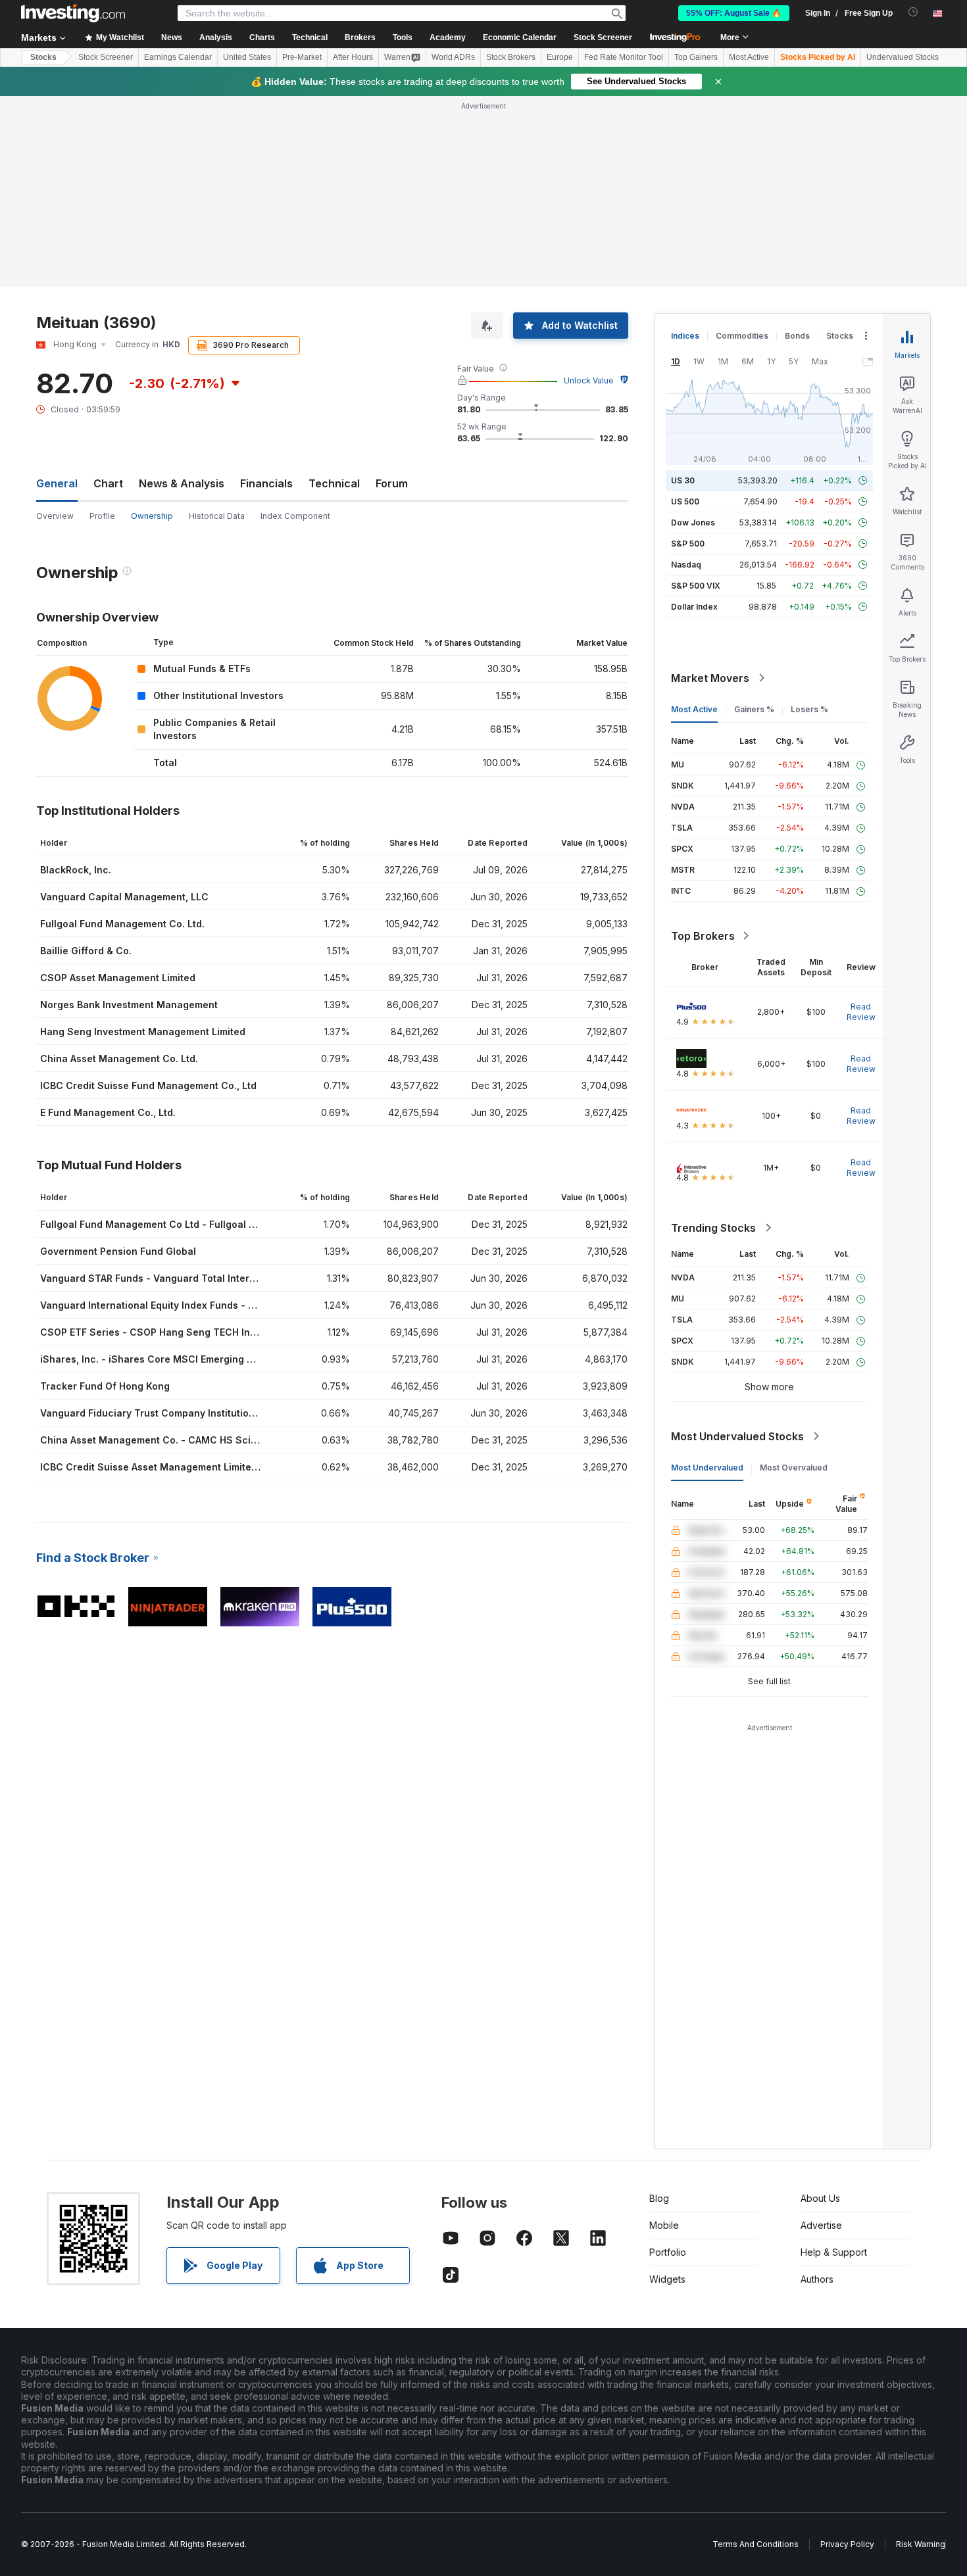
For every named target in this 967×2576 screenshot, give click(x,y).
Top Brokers (703, 936)
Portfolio (668, 2252)
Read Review (861, 1012)
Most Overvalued (794, 1468)
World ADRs (453, 57)
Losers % (809, 709)
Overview (55, 516)
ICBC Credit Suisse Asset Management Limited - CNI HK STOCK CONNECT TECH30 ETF (244, 1467)
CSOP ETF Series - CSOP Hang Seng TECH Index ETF (163, 1332)
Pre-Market (302, 57)
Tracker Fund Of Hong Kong (105, 1386)
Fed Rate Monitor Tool (624, 57)
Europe (560, 57)
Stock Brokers (511, 57)
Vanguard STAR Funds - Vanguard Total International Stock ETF (188, 1278)
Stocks (43, 57)
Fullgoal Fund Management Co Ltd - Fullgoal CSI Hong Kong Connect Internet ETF (230, 1224)
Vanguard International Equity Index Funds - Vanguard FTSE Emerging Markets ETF (233, 1305)
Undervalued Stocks (903, 57)
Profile (102, 516)
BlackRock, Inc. (76, 870)
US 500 (685, 501)
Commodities (742, 336)
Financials (266, 483)
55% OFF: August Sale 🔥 (734, 13)
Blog (659, 2198)
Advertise (821, 2225)
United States (247, 57)
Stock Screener (603, 37)
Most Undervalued (707, 1468)
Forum (392, 483)
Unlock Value (589, 380)
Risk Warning (921, 2544)
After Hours (353, 57)
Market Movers (710, 678)
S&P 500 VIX (696, 586)
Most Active (749, 57)
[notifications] (913, 12)
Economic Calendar (520, 37)
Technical (334, 483)
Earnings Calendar (178, 57)
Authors (817, 2279)
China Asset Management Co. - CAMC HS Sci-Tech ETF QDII (180, 1440)
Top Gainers (696, 57)
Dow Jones (693, 522)
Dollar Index (694, 607)
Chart (108, 483)
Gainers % (754, 709)
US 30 (683, 480)
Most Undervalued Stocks (737, 1436)
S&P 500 (688, 544)
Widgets (667, 2279)
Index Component (295, 516)
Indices (685, 336)
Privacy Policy (847, 2544)
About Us (820, 2198)
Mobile (664, 2225)
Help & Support (834, 2252)
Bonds (797, 336)
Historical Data (217, 516)
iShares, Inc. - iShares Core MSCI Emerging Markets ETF (172, 1359)
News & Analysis (182, 483)
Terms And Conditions (756, 2544)
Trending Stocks (713, 1228)
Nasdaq (686, 565)
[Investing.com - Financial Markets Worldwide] (73, 13)
